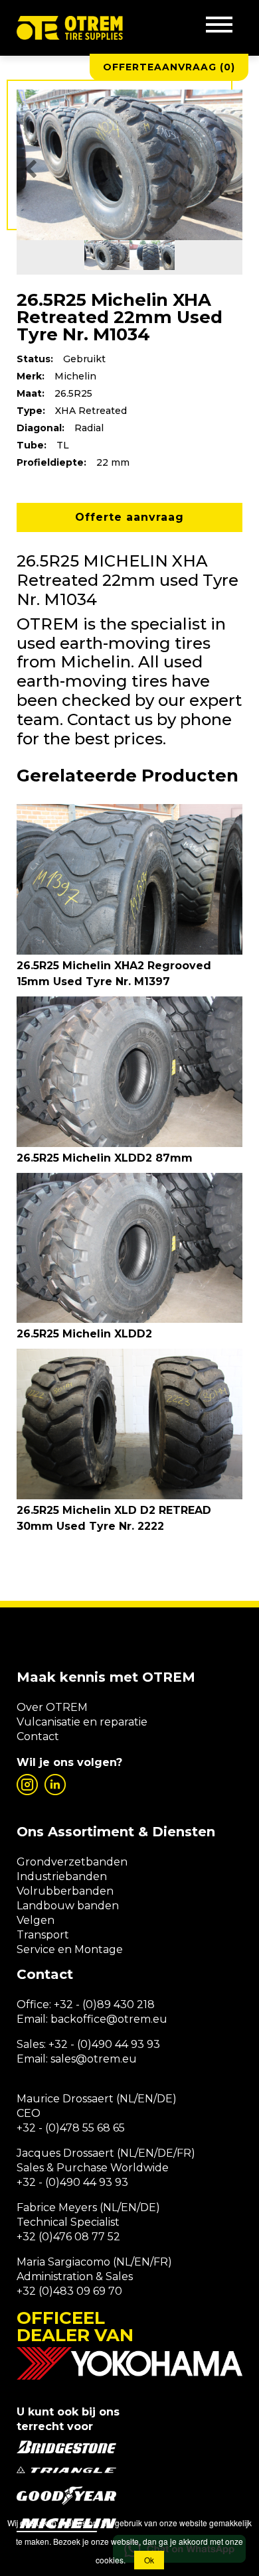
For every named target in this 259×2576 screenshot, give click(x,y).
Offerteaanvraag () (169, 67)
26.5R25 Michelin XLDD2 (84, 1334)
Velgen (36, 1920)
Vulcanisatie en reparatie (82, 1722)
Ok (149, 2560)
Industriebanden (62, 1876)
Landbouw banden (68, 1906)
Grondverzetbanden (72, 1862)
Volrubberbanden (65, 1891)
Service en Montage (70, 1949)
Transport (43, 1935)
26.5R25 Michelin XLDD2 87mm (105, 1158)
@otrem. (129, 2019)
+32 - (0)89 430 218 (104, 2004)
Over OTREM (52, 1707)
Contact (38, 1736)
